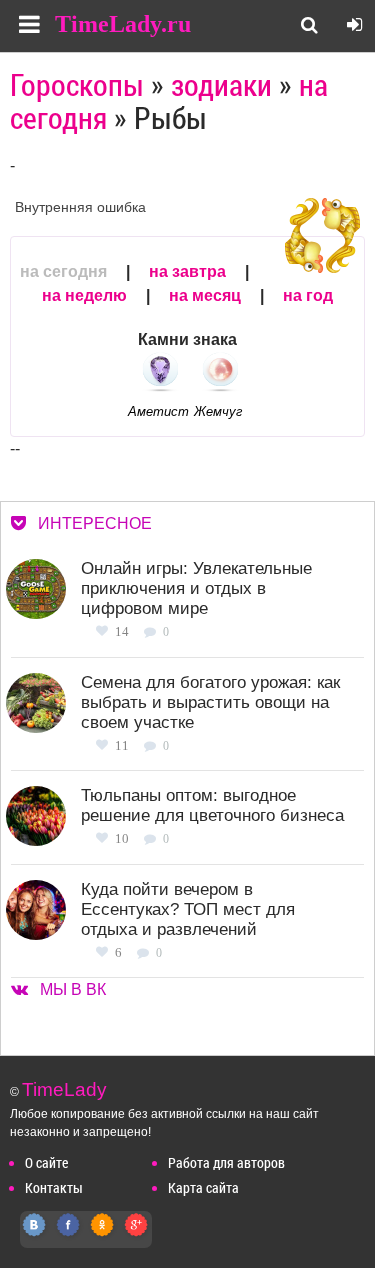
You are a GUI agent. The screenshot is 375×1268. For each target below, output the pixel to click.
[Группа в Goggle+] (137, 1235)
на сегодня (63, 271)
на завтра (187, 271)
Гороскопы (77, 84)
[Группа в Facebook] (69, 1235)
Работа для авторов (226, 1162)
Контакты (54, 1187)
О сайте (46, 1162)
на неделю (84, 295)
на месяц (205, 295)
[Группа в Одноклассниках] (103, 1235)
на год (308, 295)
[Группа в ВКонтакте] (35, 1235)
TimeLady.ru (123, 24)
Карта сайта (203, 1187)
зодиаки (221, 84)
